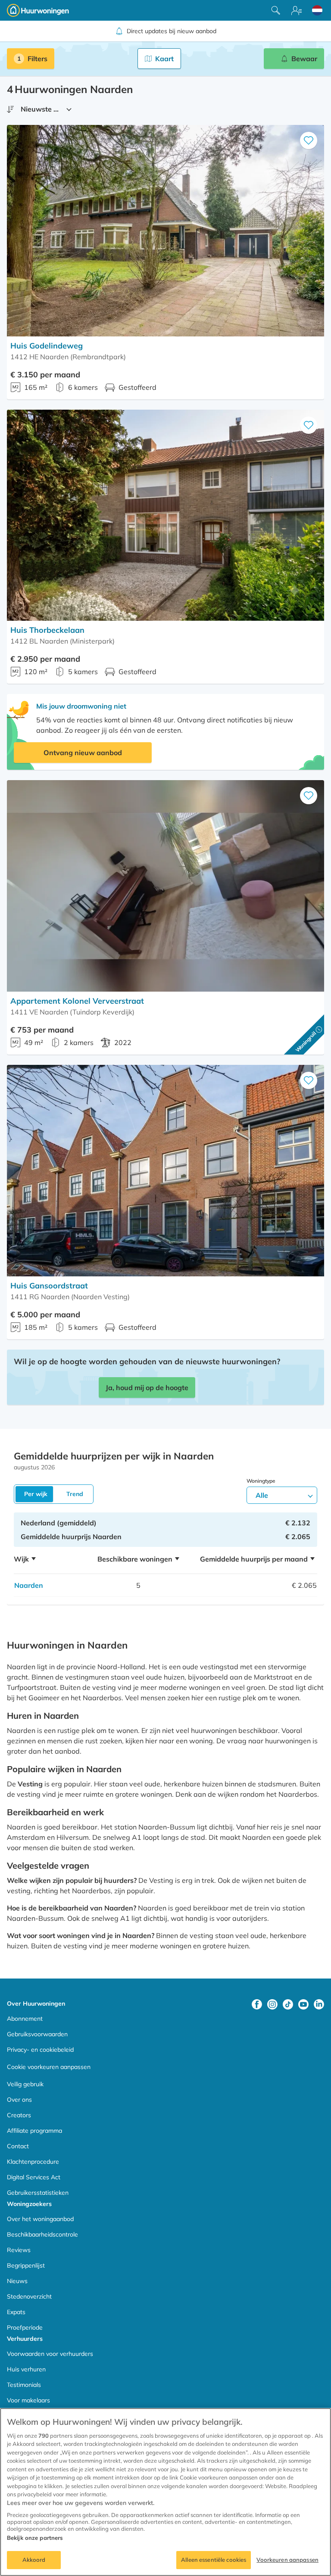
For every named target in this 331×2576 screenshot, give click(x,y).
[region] (165, 2492)
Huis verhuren (26, 2369)
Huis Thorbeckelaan (47, 630)
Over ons (19, 2100)
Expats (16, 2312)
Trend (75, 1494)
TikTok (288, 2004)
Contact (18, 2146)
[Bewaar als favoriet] (309, 140)
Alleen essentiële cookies (214, 2560)
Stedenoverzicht (29, 2296)
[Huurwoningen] (38, 10)
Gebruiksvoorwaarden (37, 2034)
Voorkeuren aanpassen (287, 2560)
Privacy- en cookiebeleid (40, 2050)
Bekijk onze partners (35, 2538)
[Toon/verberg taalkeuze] (317, 10)
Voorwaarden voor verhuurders (50, 2354)
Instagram (272, 2004)
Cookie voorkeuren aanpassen (49, 2067)
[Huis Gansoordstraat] (165, 1171)
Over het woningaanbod (40, 2219)
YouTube (303, 2004)
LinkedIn (319, 2004)
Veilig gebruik (25, 2084)
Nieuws (17, 2281)
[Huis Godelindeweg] (165, 231)
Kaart (164, 59)
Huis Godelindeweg (47, 346)
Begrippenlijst (26, 2265)
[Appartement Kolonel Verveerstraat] (165, 886)
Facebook (257, 2004)
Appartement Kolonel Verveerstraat (77, 1001)
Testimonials (24, 2385)
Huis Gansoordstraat (49, 1286)
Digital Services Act (34, 2177)
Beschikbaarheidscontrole (42, 2234)
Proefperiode (25, 2327)
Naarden (29, 1585)
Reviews (19, 2250)
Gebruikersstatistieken (38, 2193)
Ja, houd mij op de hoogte (147, 1388)
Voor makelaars (28, 2400)
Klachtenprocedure (33, 2162)
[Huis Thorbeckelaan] (165, 515)
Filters (37, 59)
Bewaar (304, 59)
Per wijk (36, 1494)
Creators (19, 2115)
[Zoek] (276, 10)
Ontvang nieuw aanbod (83, 753)
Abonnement (25, 2019)
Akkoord (34, 2560)
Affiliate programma (34, 2131)
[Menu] (297, 10)
